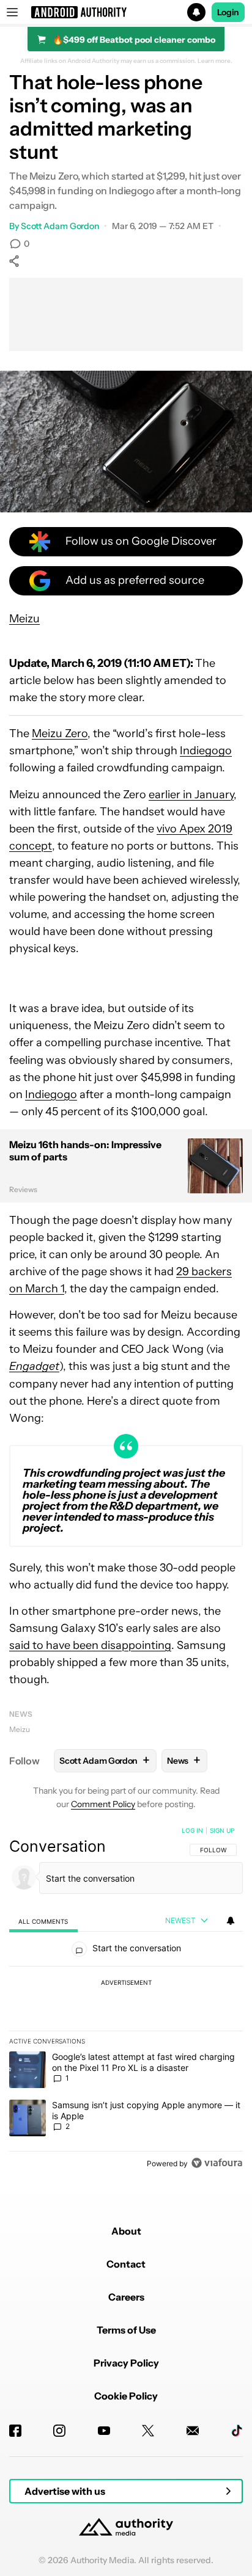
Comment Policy (103, 1804)
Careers (126, 2297)
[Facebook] (15, 2431)
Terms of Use (126, 2330)
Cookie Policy (126, 2396)
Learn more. (215, 61)
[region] (126, 1999)
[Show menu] (12, 12)
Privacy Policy (126, 2363)
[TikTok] (237, 2431)
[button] (126, 12)
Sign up (222, 1830)
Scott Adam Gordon (60, 226)
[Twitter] (148, 2431)
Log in (192, 1830)
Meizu (24, 619)
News (21, 1714)
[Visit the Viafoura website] (217, 2163)
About (126, 2231)
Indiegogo (206, 751)
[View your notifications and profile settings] (231, 1921)
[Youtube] (104, 2431)
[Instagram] (59, 2431)
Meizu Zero (60, 733)
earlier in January (191, 795)
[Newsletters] (193, 2431)
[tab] (43, 1921)
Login (228, 12)
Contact (126, 2264)
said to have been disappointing (90, 1645)
